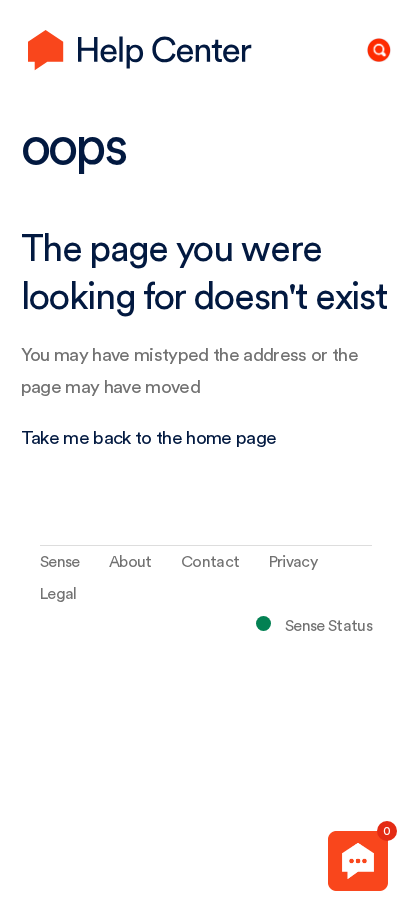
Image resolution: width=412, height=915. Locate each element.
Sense (60, 562)
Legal (58, 594)
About (130, 562)
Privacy (293, 562)
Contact (210, 562)
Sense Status (328, 626)
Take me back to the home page (149, 438)
